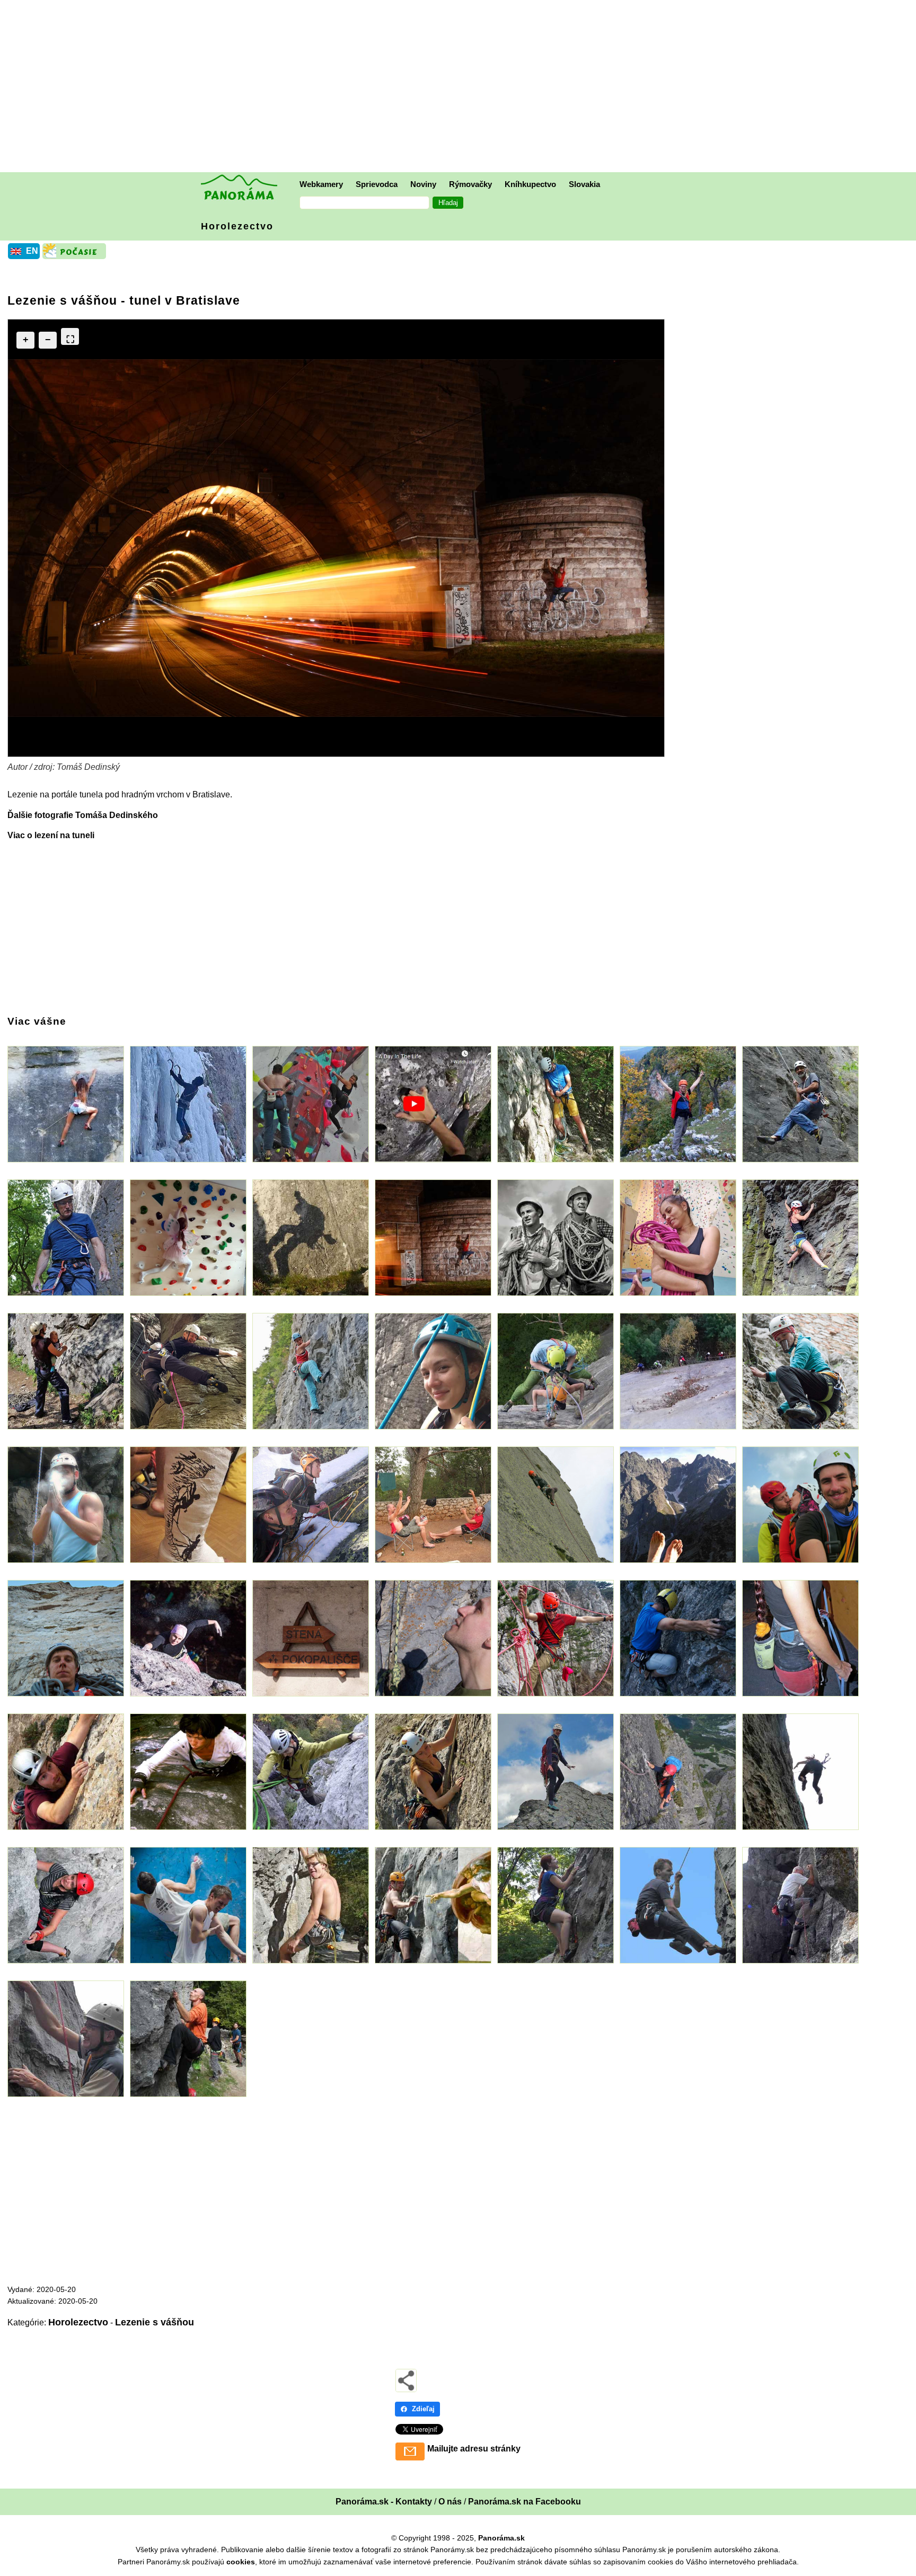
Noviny (423, 184)
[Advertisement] (461, 87)
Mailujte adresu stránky (474, 2449)
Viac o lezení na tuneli (51, 835)
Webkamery (321, 184)
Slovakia (584, 184)
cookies (241, 2562)
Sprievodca (377, 184)
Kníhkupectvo (530, 184)
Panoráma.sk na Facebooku (525, 2502)
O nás (450, 2502)
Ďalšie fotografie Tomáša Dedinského (83, 815)
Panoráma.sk (501, 2538)
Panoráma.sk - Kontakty (384, 2502)
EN (32, 251)
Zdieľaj (423, 2409)
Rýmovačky (470, 184)
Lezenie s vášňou (155, 2322)
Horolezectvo (237, 226)
